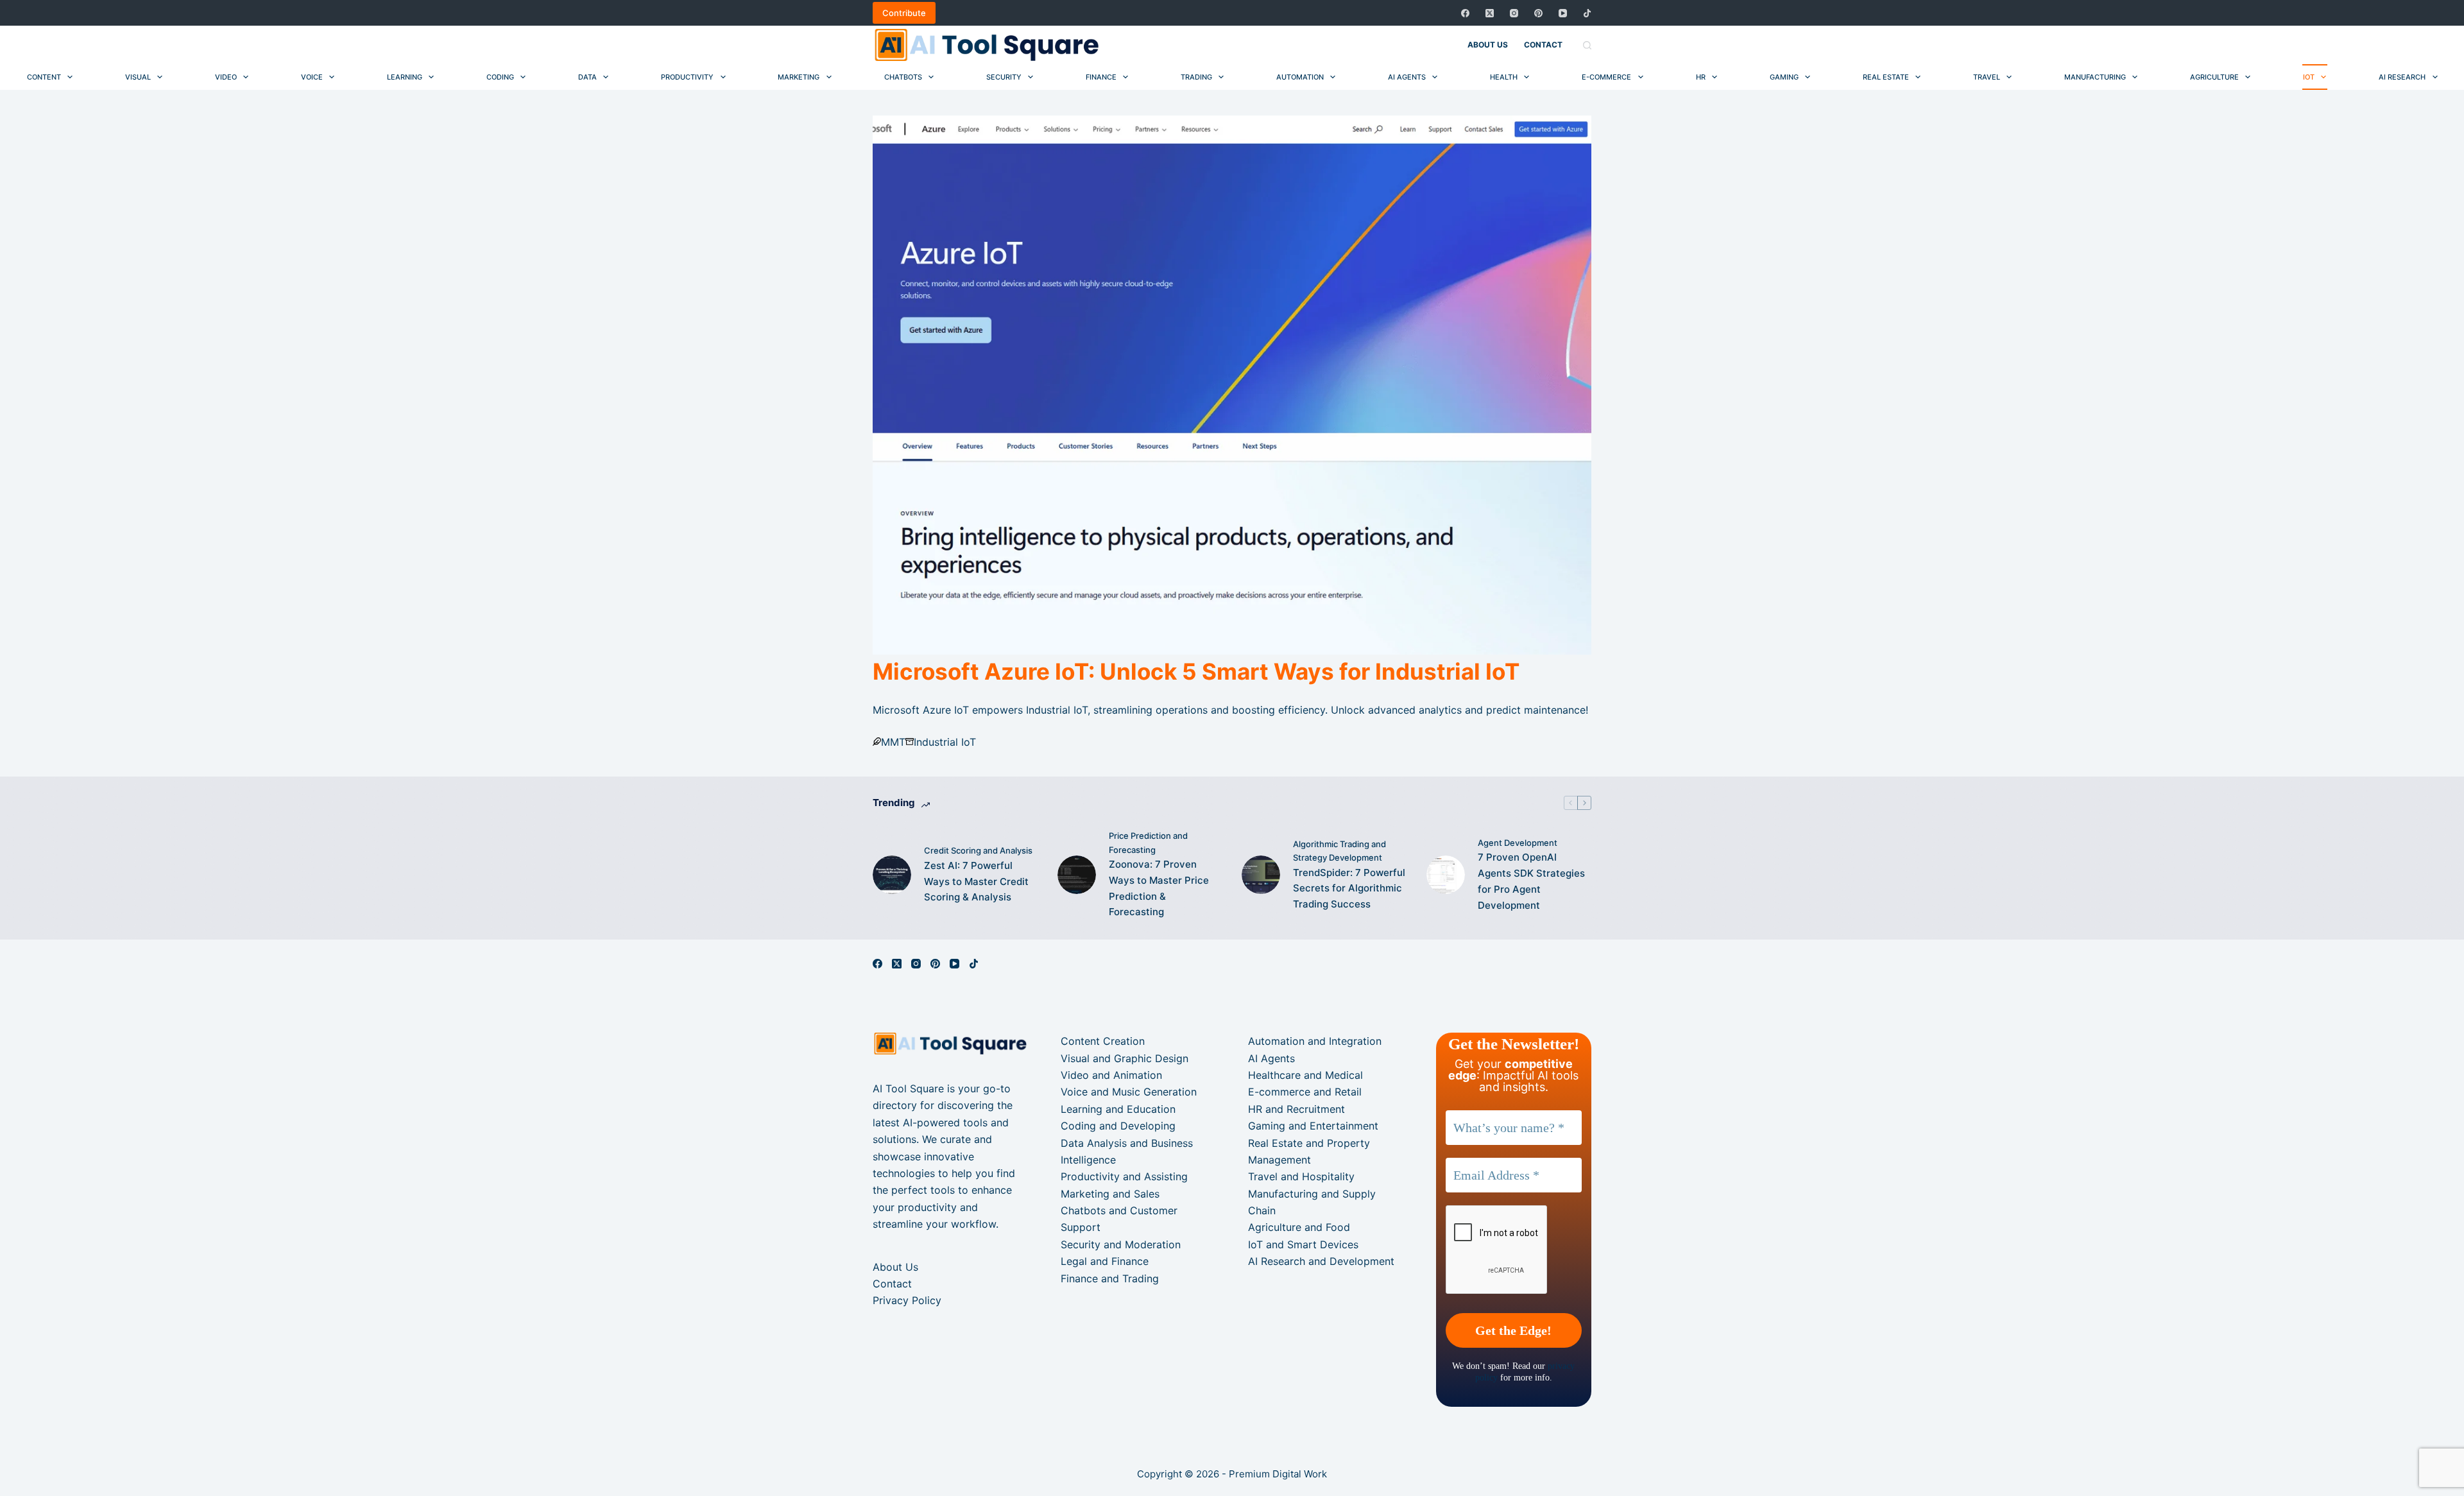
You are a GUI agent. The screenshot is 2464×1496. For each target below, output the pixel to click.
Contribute (904, 13)
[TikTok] (1587, 13)
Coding (500, 77)
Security (1004, 77)
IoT (2309, 77)
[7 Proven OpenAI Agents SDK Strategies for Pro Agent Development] (1446, 875)
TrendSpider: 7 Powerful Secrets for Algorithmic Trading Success (1349, 889)
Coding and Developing (1118, 1126)
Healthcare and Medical (1305, 1075)
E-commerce (1606, 77)
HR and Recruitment (1296, 1109)
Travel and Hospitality (1301, 1176)
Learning (405, 77)
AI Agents (1407, 77)
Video (226, 77)
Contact (1543, 45)
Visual (138, 77)
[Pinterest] (1538, 13)
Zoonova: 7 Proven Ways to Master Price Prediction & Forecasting (1159, 888)
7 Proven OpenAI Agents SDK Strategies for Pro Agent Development (1531, 881)
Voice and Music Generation (1129, 1092)
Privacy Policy (907, 1300)
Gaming (1784, 77)
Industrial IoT (945, 742)
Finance (1101, 77)
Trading (1196, 77)
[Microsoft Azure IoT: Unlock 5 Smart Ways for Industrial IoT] (1232, 385)
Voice (312, 77)
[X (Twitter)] (1490, 13)
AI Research (2402, 77)
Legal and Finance (1105, 1261)
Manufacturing (2095, 77)
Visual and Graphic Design (1125, 1058)
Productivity (687, 77)
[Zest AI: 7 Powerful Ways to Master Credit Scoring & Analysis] (892, 875)
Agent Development (1518, 843)
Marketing (799, 77)
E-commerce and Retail (1305, 1092)
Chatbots (903, 77)
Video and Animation (1111, 1075)
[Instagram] (1514, 13)
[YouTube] (1563, 13)
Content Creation (1103, 1041)
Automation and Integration (1315, 1041)
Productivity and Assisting (1124, 1176)
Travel (1987, 77)
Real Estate (1886, 77)
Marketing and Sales (1110, 1194)
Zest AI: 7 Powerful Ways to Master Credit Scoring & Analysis (976, 881)
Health (1504, 77)
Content (44, 77)
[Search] (1587, 45)
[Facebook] (1465, 13)
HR (1701, 77)
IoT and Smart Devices (1303, 1244)
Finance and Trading (1110, 1278)
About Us (1488, 45)
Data (587, 77)
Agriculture (2214, 77)
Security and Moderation (1121, 1244)
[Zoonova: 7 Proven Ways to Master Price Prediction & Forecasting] (1077, 875)
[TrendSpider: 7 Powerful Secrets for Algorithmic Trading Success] (1261, 875)
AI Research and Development (1321, 1261)
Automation (1300, 77)
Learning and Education (1118, 1109)
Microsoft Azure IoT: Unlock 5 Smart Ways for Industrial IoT (1196, 671)
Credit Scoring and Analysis (978, 850)
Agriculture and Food (1299, 1227)
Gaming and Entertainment (1313, 1126)
